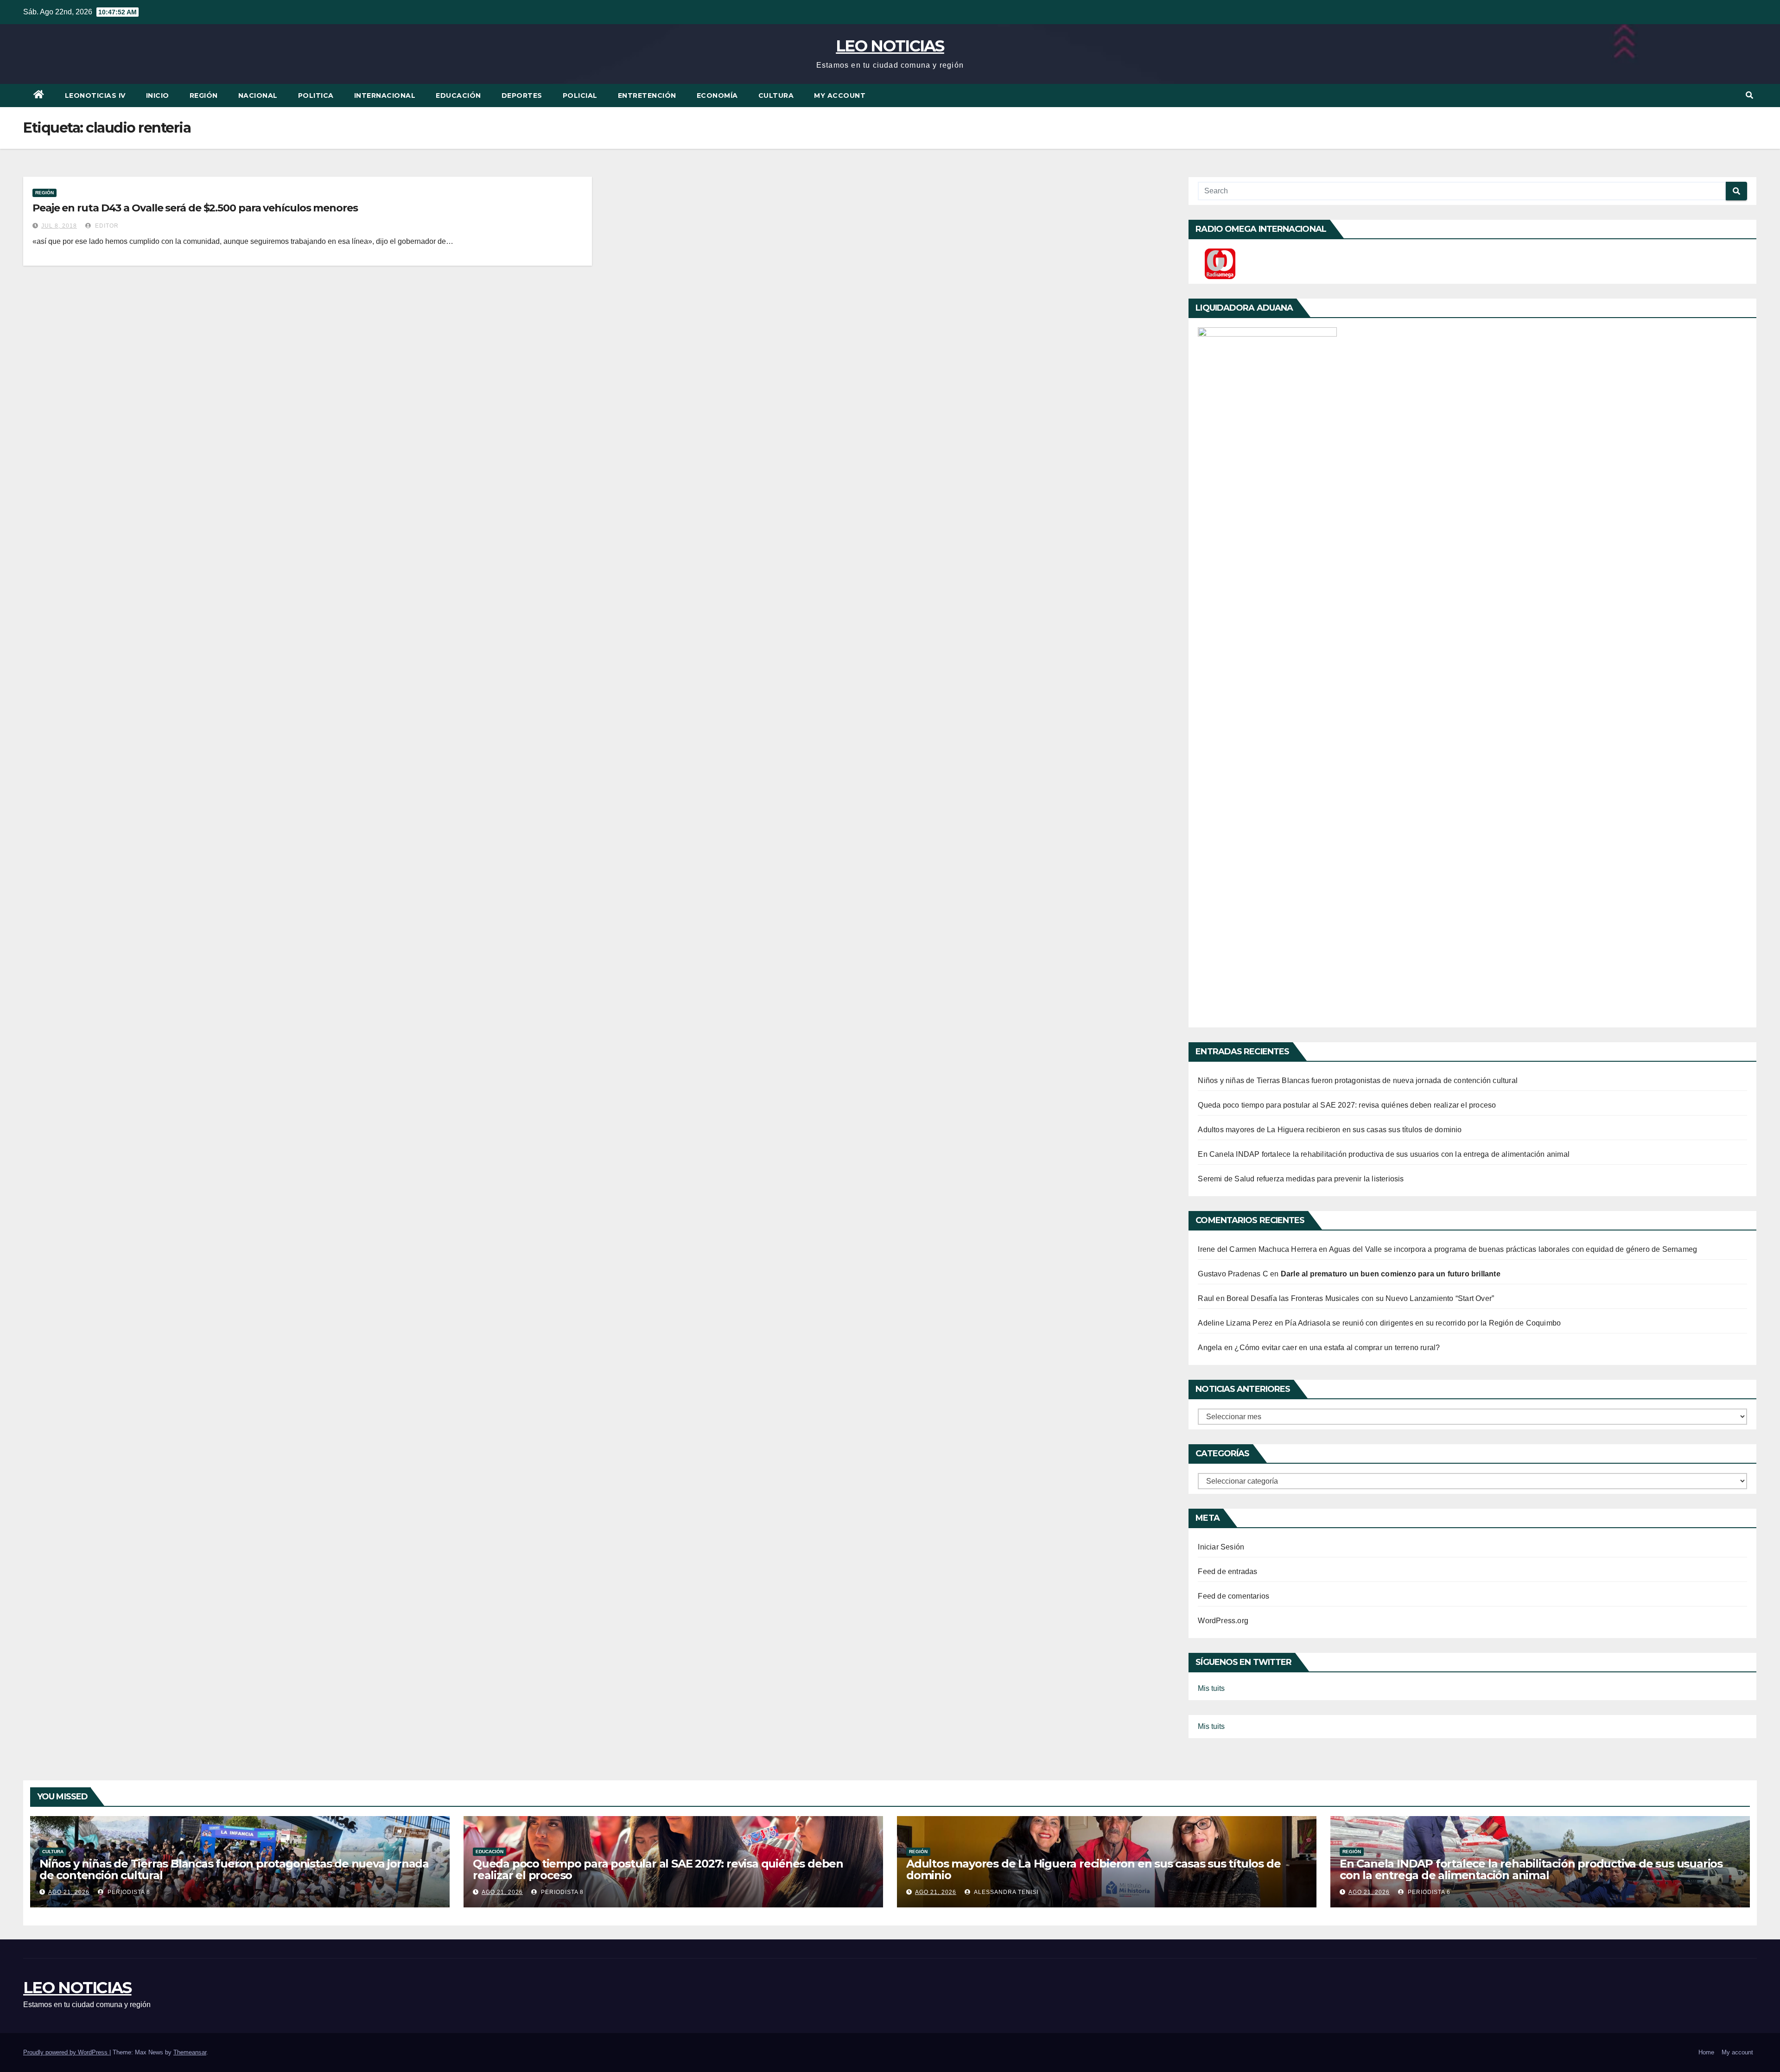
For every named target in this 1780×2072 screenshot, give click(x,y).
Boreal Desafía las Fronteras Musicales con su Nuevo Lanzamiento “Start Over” (1360, 1298)
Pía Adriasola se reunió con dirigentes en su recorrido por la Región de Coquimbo (1423, 1323)
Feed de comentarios (1233, 1596)
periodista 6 (1428, 1892)
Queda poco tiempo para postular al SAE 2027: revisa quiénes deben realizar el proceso (1347, 1105)
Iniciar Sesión (1221, 1547)
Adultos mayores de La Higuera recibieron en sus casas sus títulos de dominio (1330, 1130)
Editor (106, 226)
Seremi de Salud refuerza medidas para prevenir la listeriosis (1301, 1179)
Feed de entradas (1227, 1572)
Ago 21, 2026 (69, 1892)
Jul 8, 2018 (59, 226)
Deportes (522, 96)
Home (1706, 2052)
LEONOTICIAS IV (95, 96)
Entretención (647, 96)
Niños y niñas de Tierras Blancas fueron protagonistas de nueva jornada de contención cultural (1358, 1081)
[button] (1749, 95)
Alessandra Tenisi (1005, 1892)
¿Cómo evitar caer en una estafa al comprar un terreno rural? (1337, 1348)
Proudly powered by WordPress (66, 2052)
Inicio (158, 96)
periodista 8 (128, 1892)
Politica (316, 96)
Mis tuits (1211, 1688)
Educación (458, 96)
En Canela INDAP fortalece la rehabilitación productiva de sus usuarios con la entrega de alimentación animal (1384, 1154)
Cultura (776, 96)
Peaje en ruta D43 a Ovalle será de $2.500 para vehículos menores (195, 208)
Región (204, 96)
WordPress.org (1223, 1621)
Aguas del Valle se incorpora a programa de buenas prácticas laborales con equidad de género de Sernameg (1513, 1249)
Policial (580, 96)
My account (840, 96)
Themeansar (190, 2052)
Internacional (385, 96)
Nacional (258, 96)
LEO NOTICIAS (890, 46)
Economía (717, 96)
